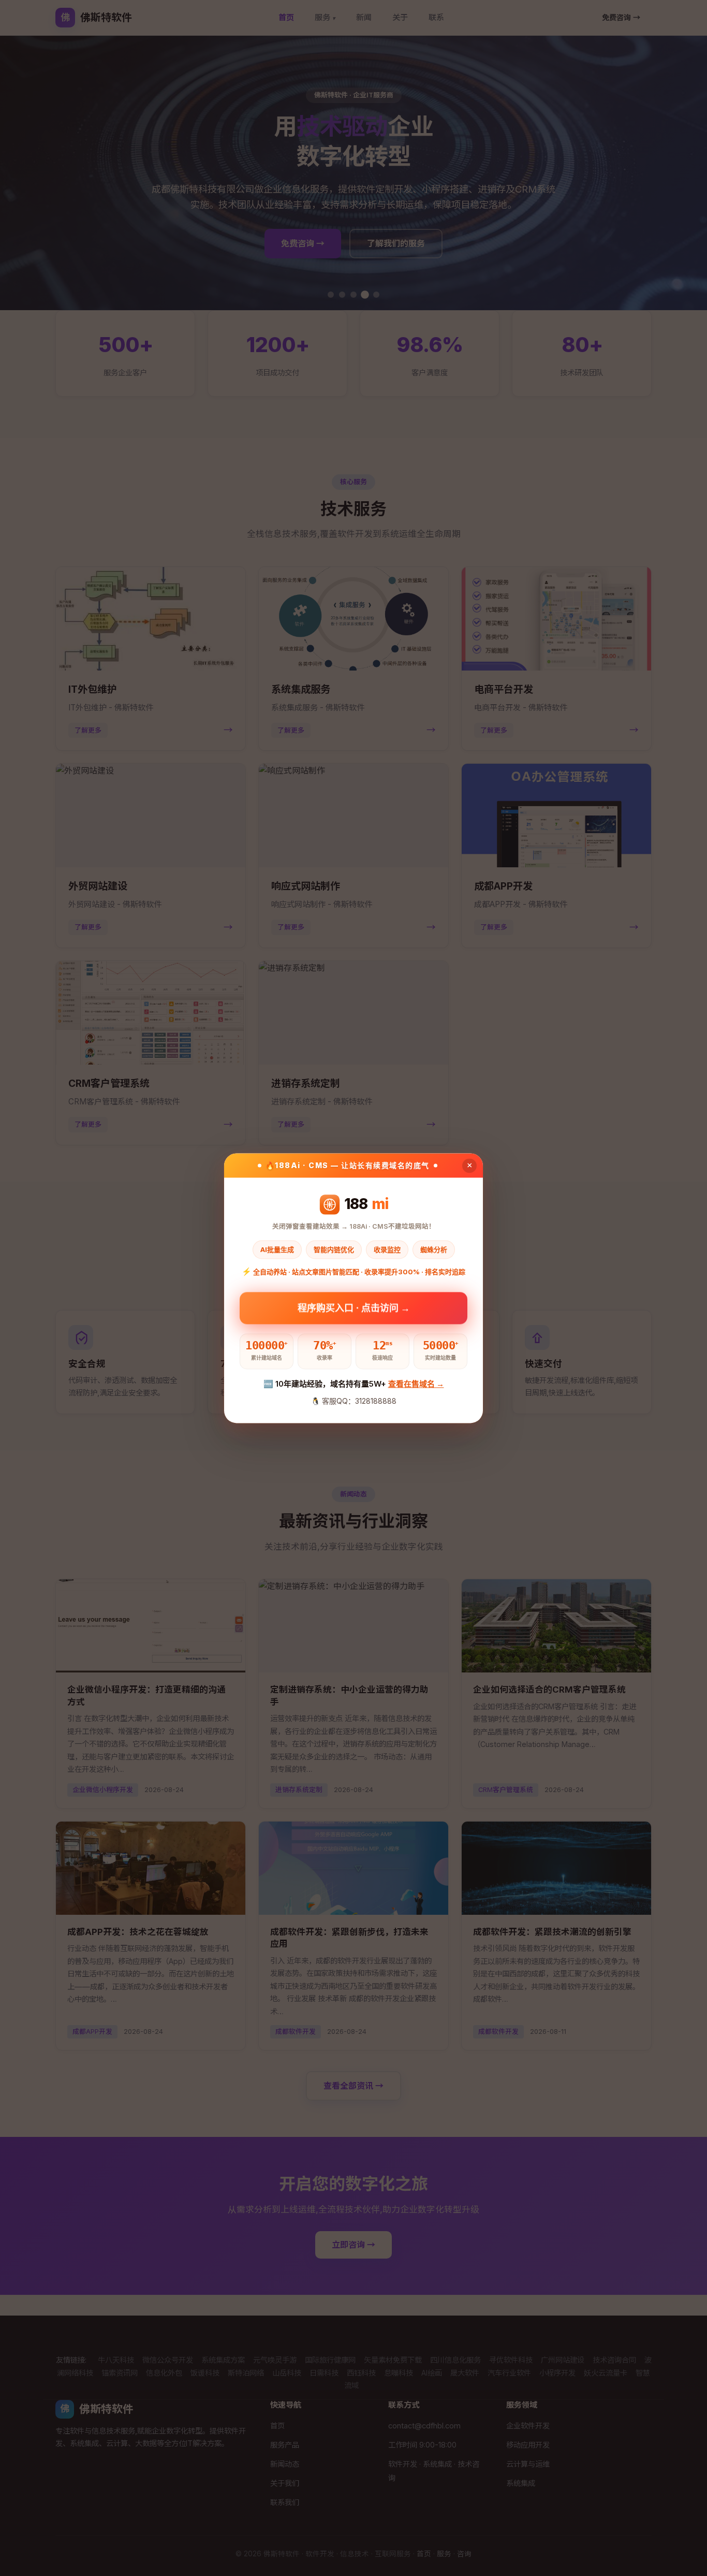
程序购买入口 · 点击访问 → (354, 1305)
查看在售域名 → (416, 1384)
